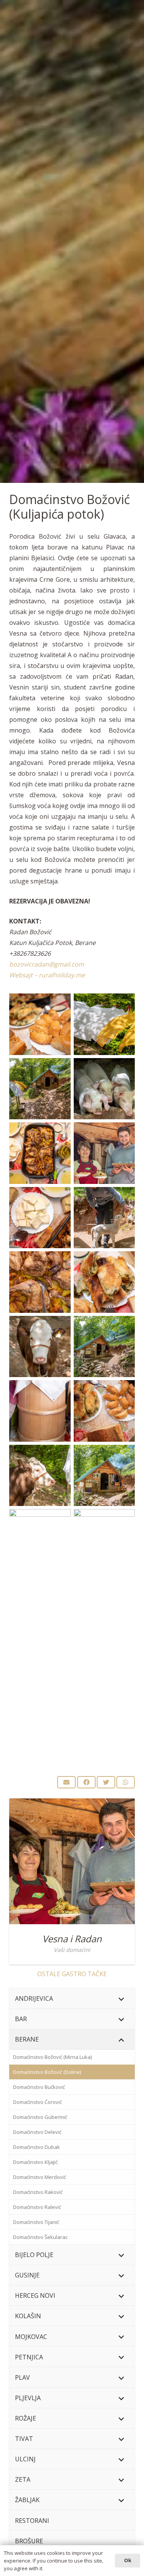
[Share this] (86, 1782)
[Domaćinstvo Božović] (40, 1024)
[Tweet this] (106, 1782)
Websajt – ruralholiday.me (47, 975)
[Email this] (66, 1782)
